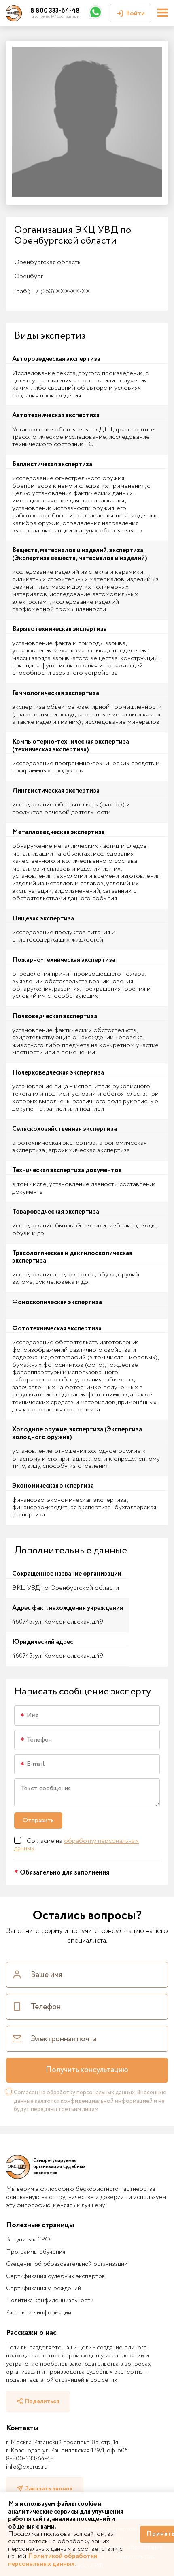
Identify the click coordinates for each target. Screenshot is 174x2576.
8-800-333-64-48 (30, 2459)
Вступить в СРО (28, 2240)
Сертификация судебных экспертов (55, 2276)
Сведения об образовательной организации (67, 2264)
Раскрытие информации (39, 2313)
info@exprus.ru (27, 2467)
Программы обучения (36, 2252)
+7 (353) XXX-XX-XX (52, 291)
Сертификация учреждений (43, 2289)
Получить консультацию (87, 2070)
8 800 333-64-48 (55, 11)
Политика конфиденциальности (50, 2301)
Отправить (38, 1820)
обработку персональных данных (76, 1845)
